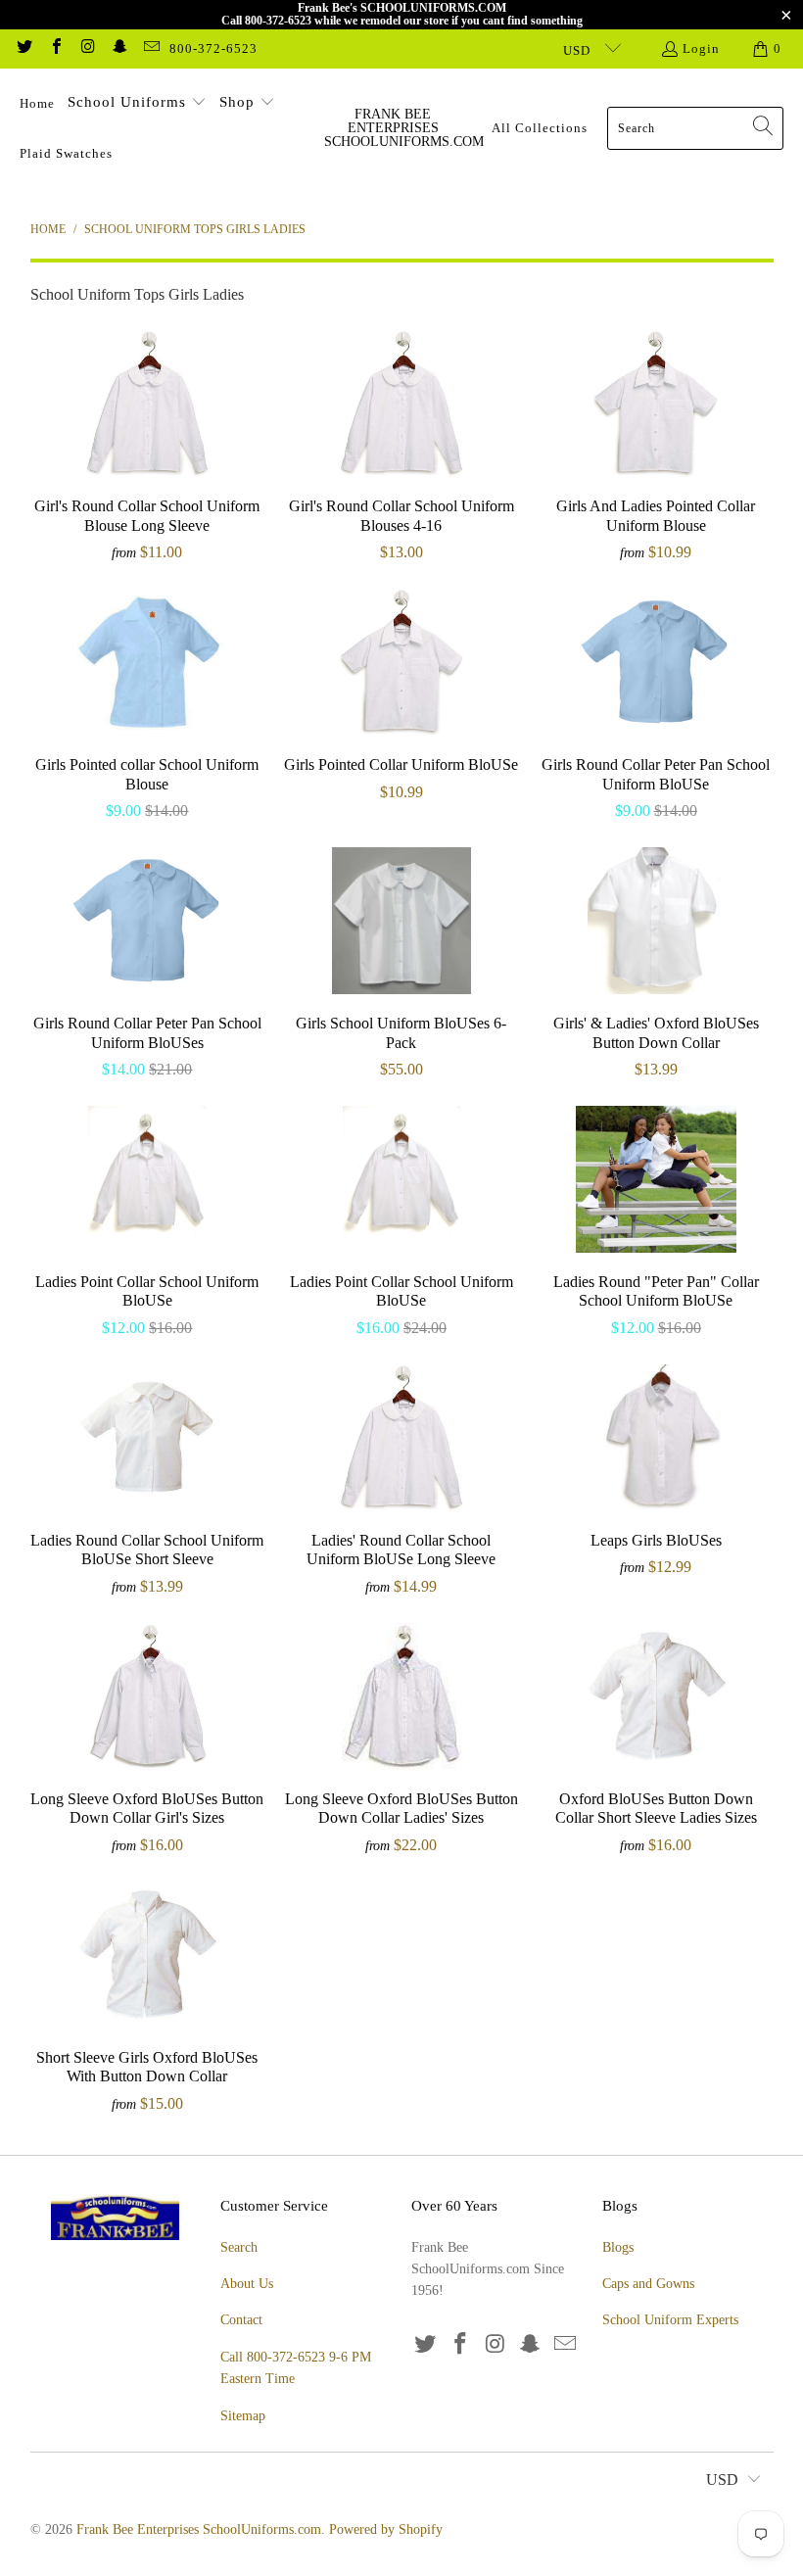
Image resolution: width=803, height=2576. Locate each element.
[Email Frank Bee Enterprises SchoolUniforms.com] (151, 48)
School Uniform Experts (670, 2320)
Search (239, 2247)
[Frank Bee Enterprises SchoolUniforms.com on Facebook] (55, 48)
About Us (247, 2284)
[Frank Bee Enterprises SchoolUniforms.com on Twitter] (24, 48)
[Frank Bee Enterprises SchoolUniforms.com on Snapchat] (118, 48)
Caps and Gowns (648, 2284)
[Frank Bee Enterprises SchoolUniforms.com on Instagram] (87, 48)
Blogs (618, 2247)
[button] (137, 104)
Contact (241, 2320)
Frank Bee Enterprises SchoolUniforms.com (199, 2529)
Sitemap (243, 2416)
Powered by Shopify (386, 2529)
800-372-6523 (213, 48)
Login (701, 48)
